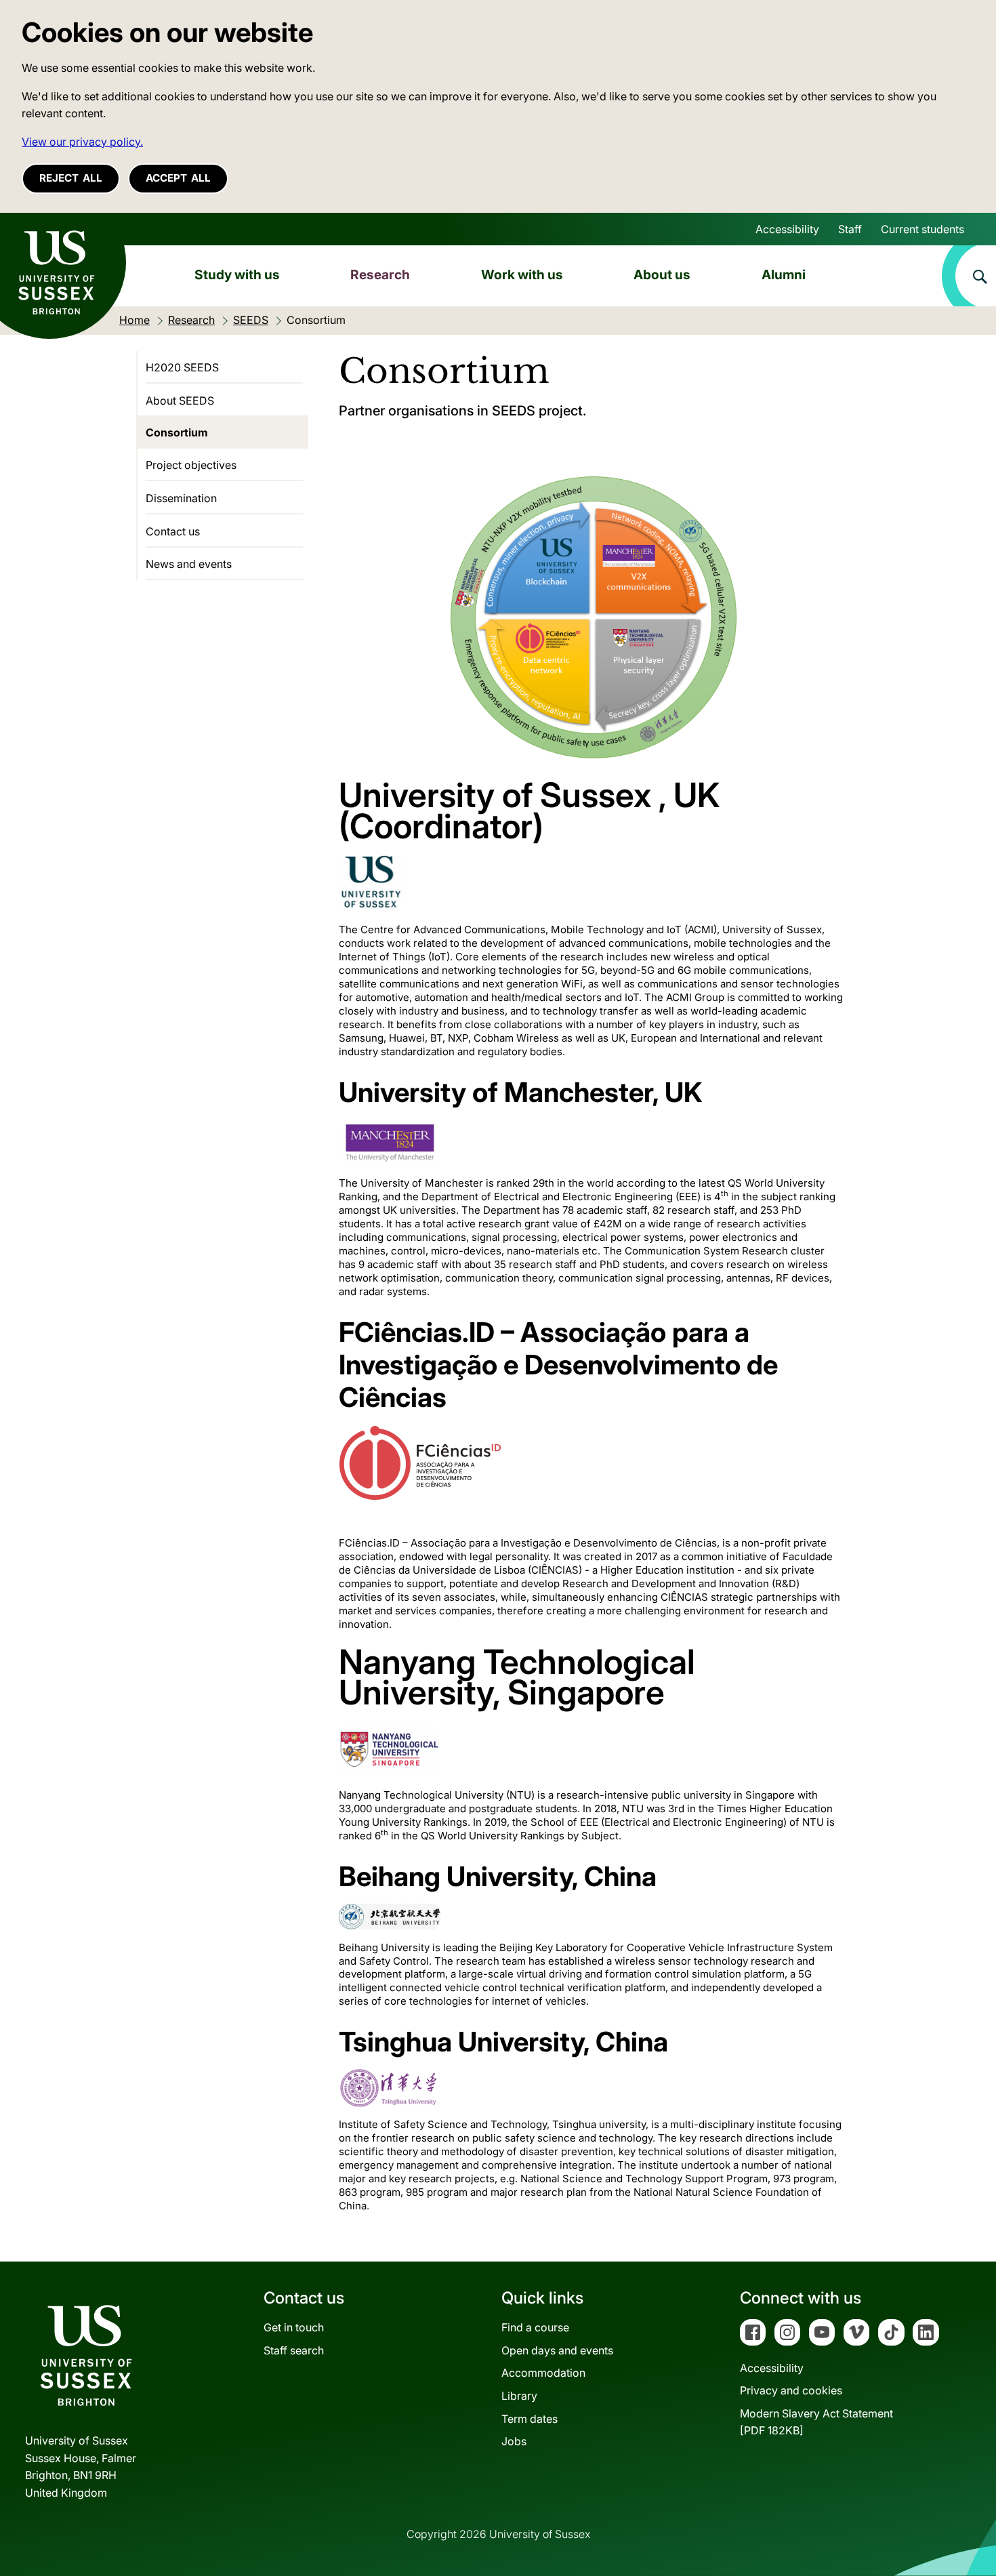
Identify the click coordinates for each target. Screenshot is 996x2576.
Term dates (530, 2419)
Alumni (784, 274)
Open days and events (557, 2350)
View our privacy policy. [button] (82, 142)
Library (519, 2396)
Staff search (294, 2350)
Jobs (514, 2441)
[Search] (969, 276)
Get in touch (294, 2327)
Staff (850, 229)
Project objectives (191, 465)
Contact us (173, 531)
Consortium (177, 432)
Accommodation (543, 2373)
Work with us (522, 274)
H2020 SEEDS (182, 367)
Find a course (535, 2327)
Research (380, 274)
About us (662, 274)
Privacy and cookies (791, 2390)
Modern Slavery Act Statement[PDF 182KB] (816, 2422)
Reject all (71, 178)
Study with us (237, 274)
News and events (189, 564)
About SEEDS (180, 401)
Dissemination (181, 498)
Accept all (178, 178)
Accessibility (787, 229)
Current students (922, 229)
